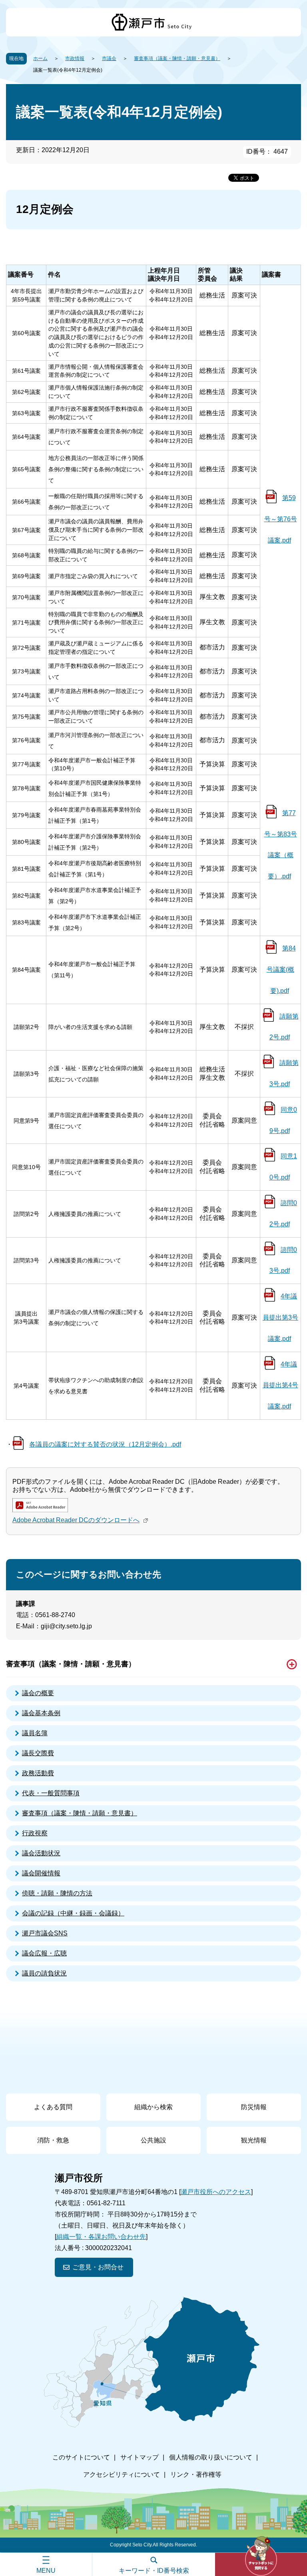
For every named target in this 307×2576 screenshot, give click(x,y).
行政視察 (35, 1833)
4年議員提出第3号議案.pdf (280, 1317)
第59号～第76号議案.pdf (281, 519)
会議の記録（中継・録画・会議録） (73, 1913)
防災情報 (254, 2107)
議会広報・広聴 (44, 1953)
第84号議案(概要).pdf (281, 970)
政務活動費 (38, 1773)
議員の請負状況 (44, 1973)
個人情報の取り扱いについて (211, 2457)
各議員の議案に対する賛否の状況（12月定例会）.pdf (105, 1444)
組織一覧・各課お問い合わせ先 (101, 2237)
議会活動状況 (41, 1853)
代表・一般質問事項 (51, 1793)
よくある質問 (53, 2107)
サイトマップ (140, 2457)
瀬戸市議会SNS (45, 1933)
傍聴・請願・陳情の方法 (57, 1893)
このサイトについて (81, 2457)
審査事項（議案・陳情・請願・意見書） (177, 58)
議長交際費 (38, 1753)
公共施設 (153, 2140)
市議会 (109, 58)
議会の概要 (38, 1693)
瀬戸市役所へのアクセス (216, 2192)
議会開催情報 (41, 1873)
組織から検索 (153, 2107)
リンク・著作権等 (196, 2475)
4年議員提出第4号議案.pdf (280, 1385)
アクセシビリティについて (122, 2475)
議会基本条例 (41, 1713)
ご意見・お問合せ (98, 2267)
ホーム (40, 58)
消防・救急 (53, 2140)
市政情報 (75, 58)
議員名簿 (35, 1733)
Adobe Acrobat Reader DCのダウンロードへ (76, 1520)
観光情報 (254, 2140)
